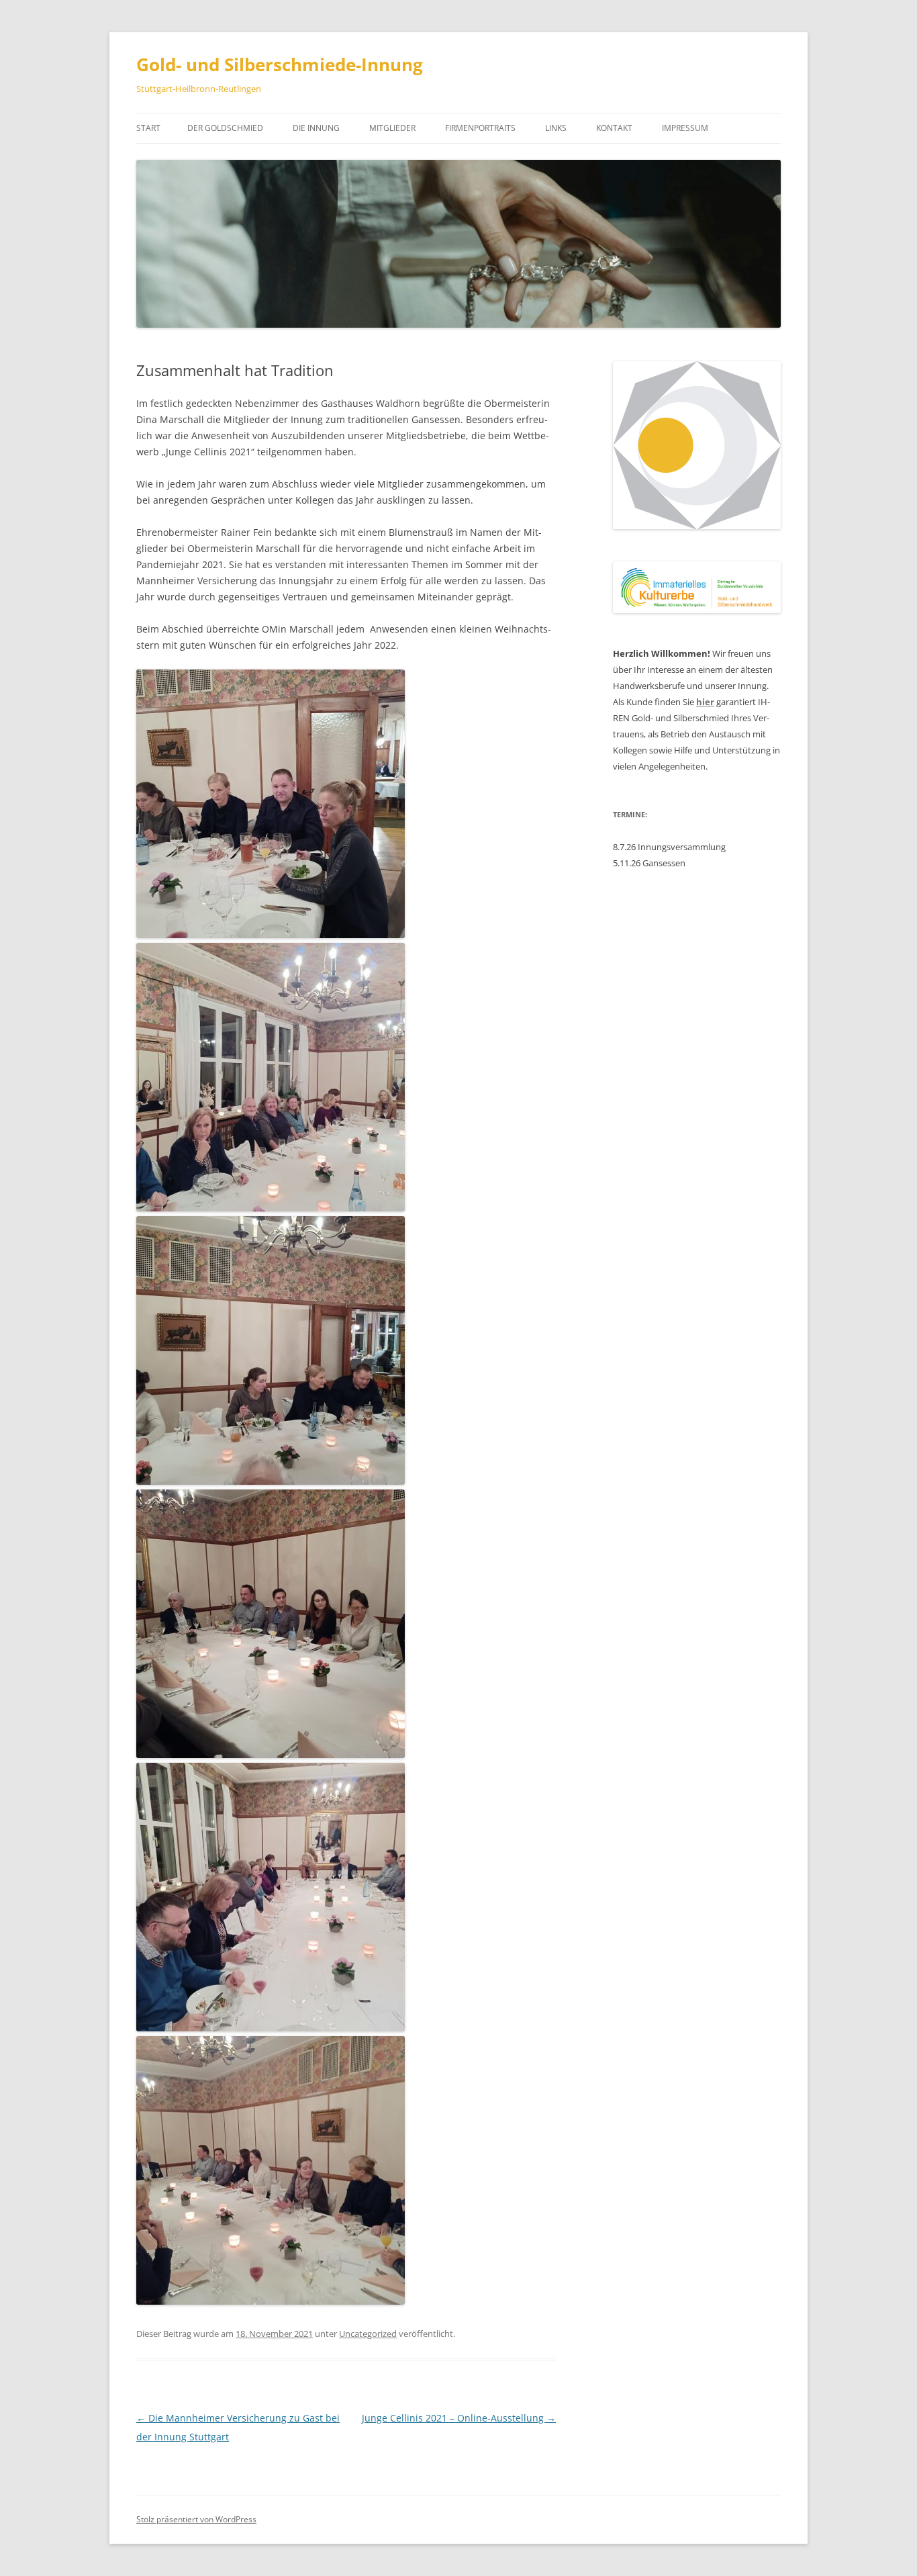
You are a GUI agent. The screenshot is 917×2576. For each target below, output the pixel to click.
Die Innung (316, 128)
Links (556, 128)
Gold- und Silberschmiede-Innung (280, 64)
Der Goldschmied (225, 128)
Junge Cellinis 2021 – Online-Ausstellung (459, 2418)
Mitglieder (392, 128)
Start (148, 128)
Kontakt (614, 128)
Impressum (685, 128)
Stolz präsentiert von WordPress (196, 2519)
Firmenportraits (480, 128)
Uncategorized (368, 2334)
